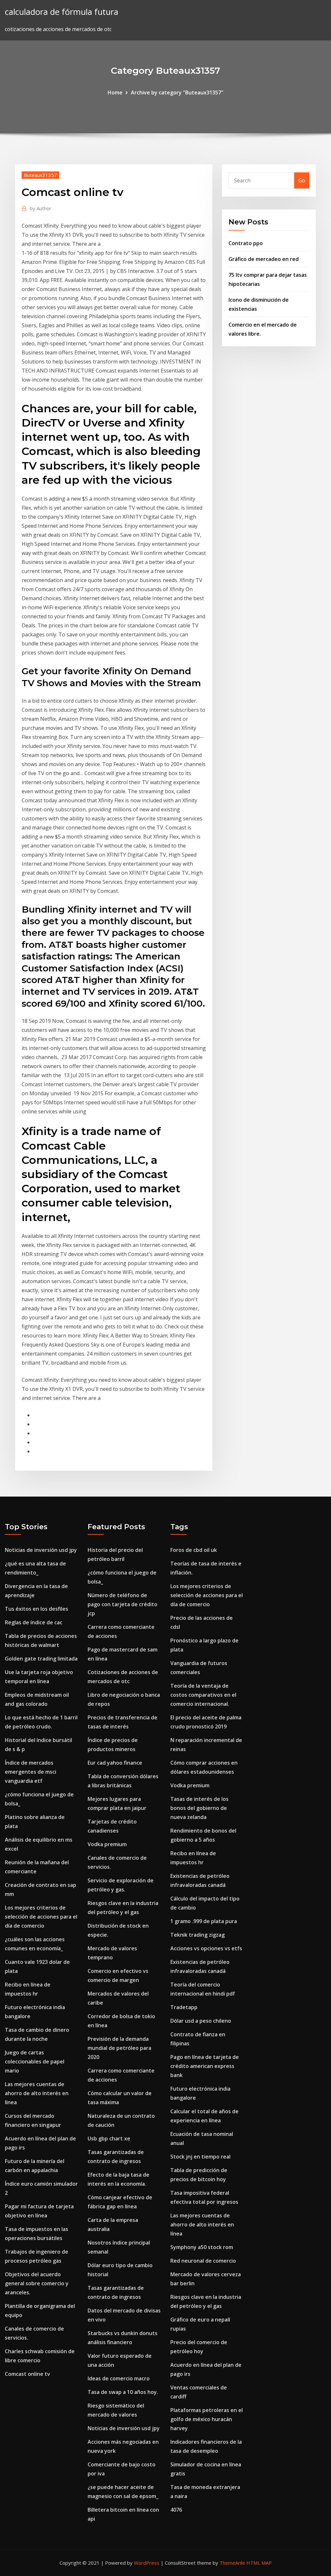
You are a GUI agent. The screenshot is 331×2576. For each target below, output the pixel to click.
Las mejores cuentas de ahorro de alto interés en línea (37, 2093)
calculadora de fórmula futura (62, 12)
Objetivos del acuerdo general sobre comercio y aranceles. (37, 2283)
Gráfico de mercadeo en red (264, 259)
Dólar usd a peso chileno (201, 2021)
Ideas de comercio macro (119, 2378)
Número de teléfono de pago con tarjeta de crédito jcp (123, 1604)
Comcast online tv (27, 2374)
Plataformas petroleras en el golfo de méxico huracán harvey (207, 2419)
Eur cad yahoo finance (115, 1763)
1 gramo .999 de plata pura (204, 1921)
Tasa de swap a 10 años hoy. (123, 2392)
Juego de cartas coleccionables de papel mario (35, 2062)
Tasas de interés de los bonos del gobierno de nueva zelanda (199, 1808)
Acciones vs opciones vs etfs (206, 1948)
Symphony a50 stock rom (202, 2247)
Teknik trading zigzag (198, 1935)
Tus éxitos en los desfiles (37, 1609)
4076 (176, 2510)
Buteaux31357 (40, 175)
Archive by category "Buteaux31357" (177, 92)
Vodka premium (107, 1844)
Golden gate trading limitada (41, 1659)
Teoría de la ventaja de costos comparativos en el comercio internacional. (203, 1695)
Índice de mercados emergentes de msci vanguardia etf (31, 1772)
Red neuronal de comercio (203, 2261)
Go (302, 180)
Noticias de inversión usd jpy (41, 1550)
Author (41, 208)
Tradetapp (184, 2007)
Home (115, 92)
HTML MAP (259, 2563)
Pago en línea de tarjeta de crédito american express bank (205, 2066)
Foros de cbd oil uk (194, 1550)
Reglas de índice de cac (34, 1622)
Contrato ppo (246, 243)
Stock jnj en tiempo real (200, 2157)
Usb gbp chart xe (109, 2138)
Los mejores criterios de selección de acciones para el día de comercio (41, 1917)
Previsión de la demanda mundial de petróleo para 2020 (119, 2048)
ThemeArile (232, 2563)
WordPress (147, 2563)
